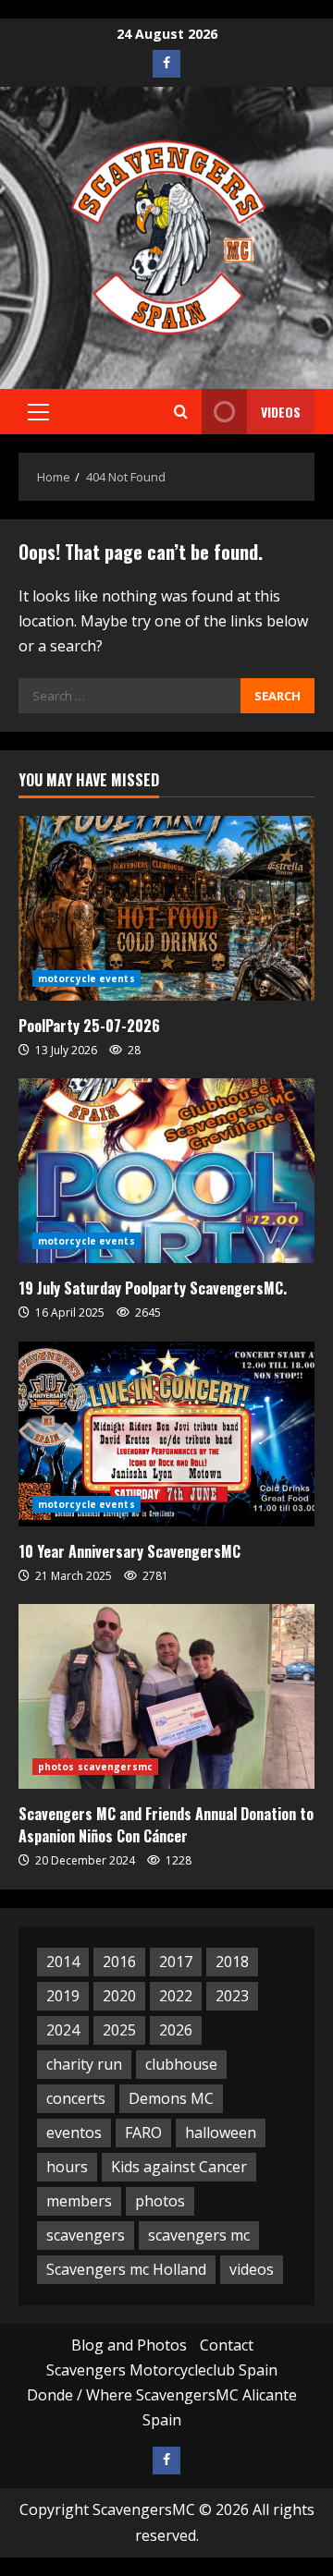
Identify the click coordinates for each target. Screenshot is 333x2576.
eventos (74, 2132)
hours (67, 2167)
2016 (119, 1962)
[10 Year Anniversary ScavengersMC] (166, 1434)
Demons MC (171, 2098)
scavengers (86, 2235)
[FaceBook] (166, 64)
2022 (176, 1996)
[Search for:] (129, 696)
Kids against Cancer (179, 2167)
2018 (232, 1962)
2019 (63, 1996)
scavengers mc (199, 2235)
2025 (119, 2030)
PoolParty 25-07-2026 (89, 1026)
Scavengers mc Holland (126, 2269)
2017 (176, 1962)
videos (252, 2269)
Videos (281, 412)
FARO (143, 2132)
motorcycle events (86, 978)
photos (160, 2201)
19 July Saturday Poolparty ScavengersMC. (153, 1288)
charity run (84, 2064)
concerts (76, 2098)
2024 (63, 2030)
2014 (63, 1962)
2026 (176, 2030)
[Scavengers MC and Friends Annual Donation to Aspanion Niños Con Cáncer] (166, 1696)
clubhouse (181, 2064)
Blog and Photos (129, 2345)
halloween (221, 2132)
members (79, 2201)
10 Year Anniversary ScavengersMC (129, 1551)
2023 (232, 1996)
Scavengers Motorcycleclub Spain (162, 2370)
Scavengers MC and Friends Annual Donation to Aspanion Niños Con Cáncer (166, 1825)
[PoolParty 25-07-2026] (166, 908)
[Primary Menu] (38, 412)
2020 (119, 1996)
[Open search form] (181, 412)
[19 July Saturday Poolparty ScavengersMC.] (166, 1171)
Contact (227, 2345)
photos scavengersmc (95, 1767)
